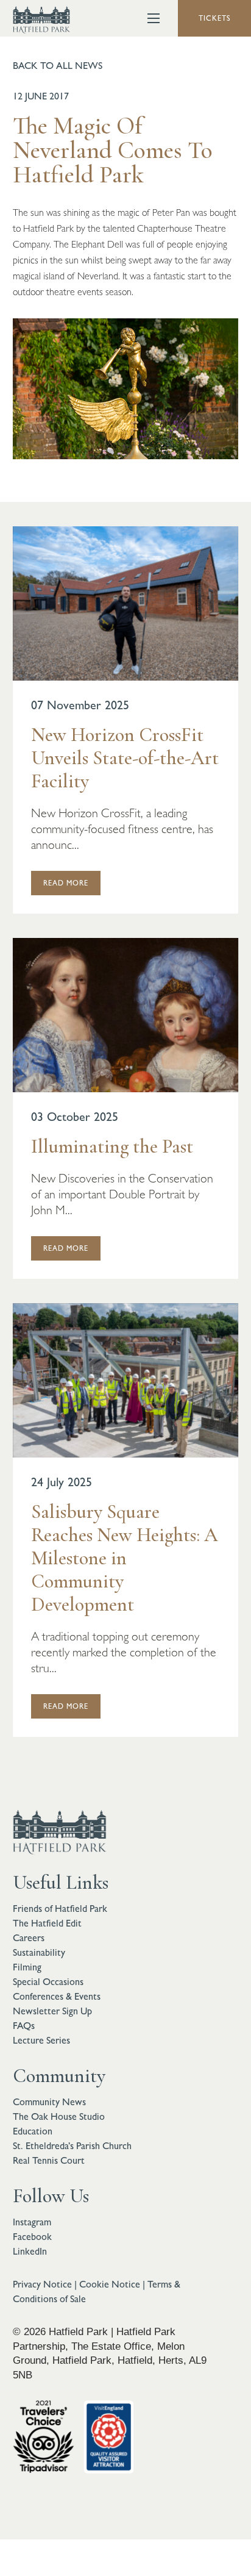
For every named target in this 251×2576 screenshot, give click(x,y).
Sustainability (39, 1952)
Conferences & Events (57, 1996)
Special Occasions (48, 1982)
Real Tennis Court (49, 2160)
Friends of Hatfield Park (60, 1909)
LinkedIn (30, 2251)
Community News (49, 2102)
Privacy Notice (42, 2284)
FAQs (24, 2026)
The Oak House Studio (59, 2116)
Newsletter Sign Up (52, 2011)
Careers (29, 1938)
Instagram (32, 2222)
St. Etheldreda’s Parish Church (72, 2146)
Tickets (215, 18)
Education (33, 2131)
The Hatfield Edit (47, 1923)
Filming (27, 1967)
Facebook (32, 2237)
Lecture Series (41, 2040)
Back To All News (58, 66)
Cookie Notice (110, 2284)
